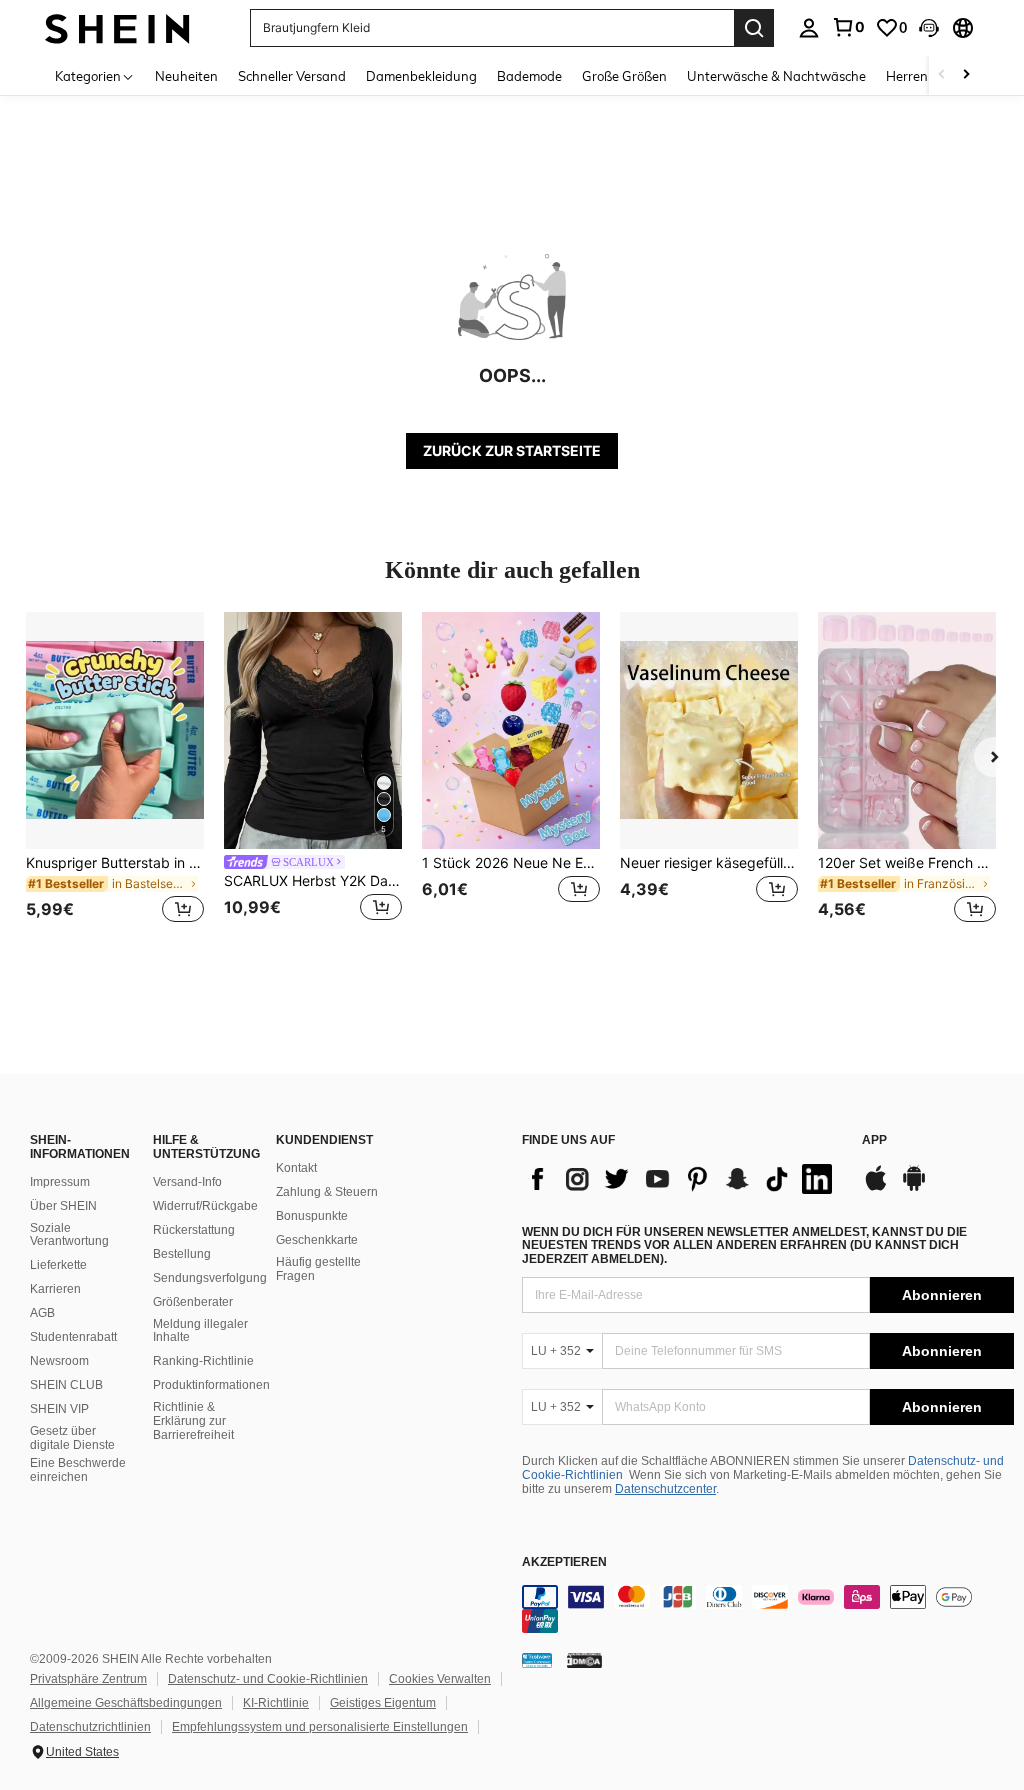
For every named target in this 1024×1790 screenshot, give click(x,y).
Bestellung (182, 1254)
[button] (929, 28)
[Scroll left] (942, 75)
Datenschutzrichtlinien (90, 1727)
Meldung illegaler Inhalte (200, 1331)
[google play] (914, 1188)
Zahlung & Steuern (327, 1192)
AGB (42, 1313)
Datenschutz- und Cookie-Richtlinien (268, 1679)
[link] (848, 27)
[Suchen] (754, 28)
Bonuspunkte (312, 1216)
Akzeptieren (564, 1562)
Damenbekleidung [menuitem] (421, 76)
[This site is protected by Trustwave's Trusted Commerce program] (537, 1660)
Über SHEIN (63, 1206)
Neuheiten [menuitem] (186, 76)
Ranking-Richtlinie (203, 1361)
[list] (682, 1179)
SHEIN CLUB (66, 1385)
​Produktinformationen (211, 1385)
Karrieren (55, 1289)
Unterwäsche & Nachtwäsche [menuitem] (776, 76)
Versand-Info (187, 1182)
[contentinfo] (768, 1609)
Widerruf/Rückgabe (205, 1206)
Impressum (60, 1182)
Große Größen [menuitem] (624, 76)
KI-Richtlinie (276, 1703)
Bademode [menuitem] (529, 76)
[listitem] (115, 779)
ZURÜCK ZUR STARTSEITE (512, 450)
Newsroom (59, 1361)
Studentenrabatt (73, 1337)
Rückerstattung (194, 1230)
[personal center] (809, 28)
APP (874, 1140)
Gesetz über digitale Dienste (72, 1438)
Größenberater (193, 1302)
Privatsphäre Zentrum (88, 1679)
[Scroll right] (966, 75)
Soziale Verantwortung (69, 1235)
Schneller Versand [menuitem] (292, 76)
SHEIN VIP (59, 1409)
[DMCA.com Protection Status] (584, 1660)
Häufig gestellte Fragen (318, 1269)
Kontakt (296, 1168)
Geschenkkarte (317, 1240)
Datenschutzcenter (665, 1489)
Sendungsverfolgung (210, 1278)
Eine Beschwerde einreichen (78, 1470)
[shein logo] (117, 27)
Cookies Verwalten (440, 1679)
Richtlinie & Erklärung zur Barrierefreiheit (193, 1421)
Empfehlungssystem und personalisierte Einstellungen (320, 1727)
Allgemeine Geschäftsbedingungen (126, 1703)
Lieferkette (58, 1265)
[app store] (876, 1188)
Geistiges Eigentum (383, 1703)
